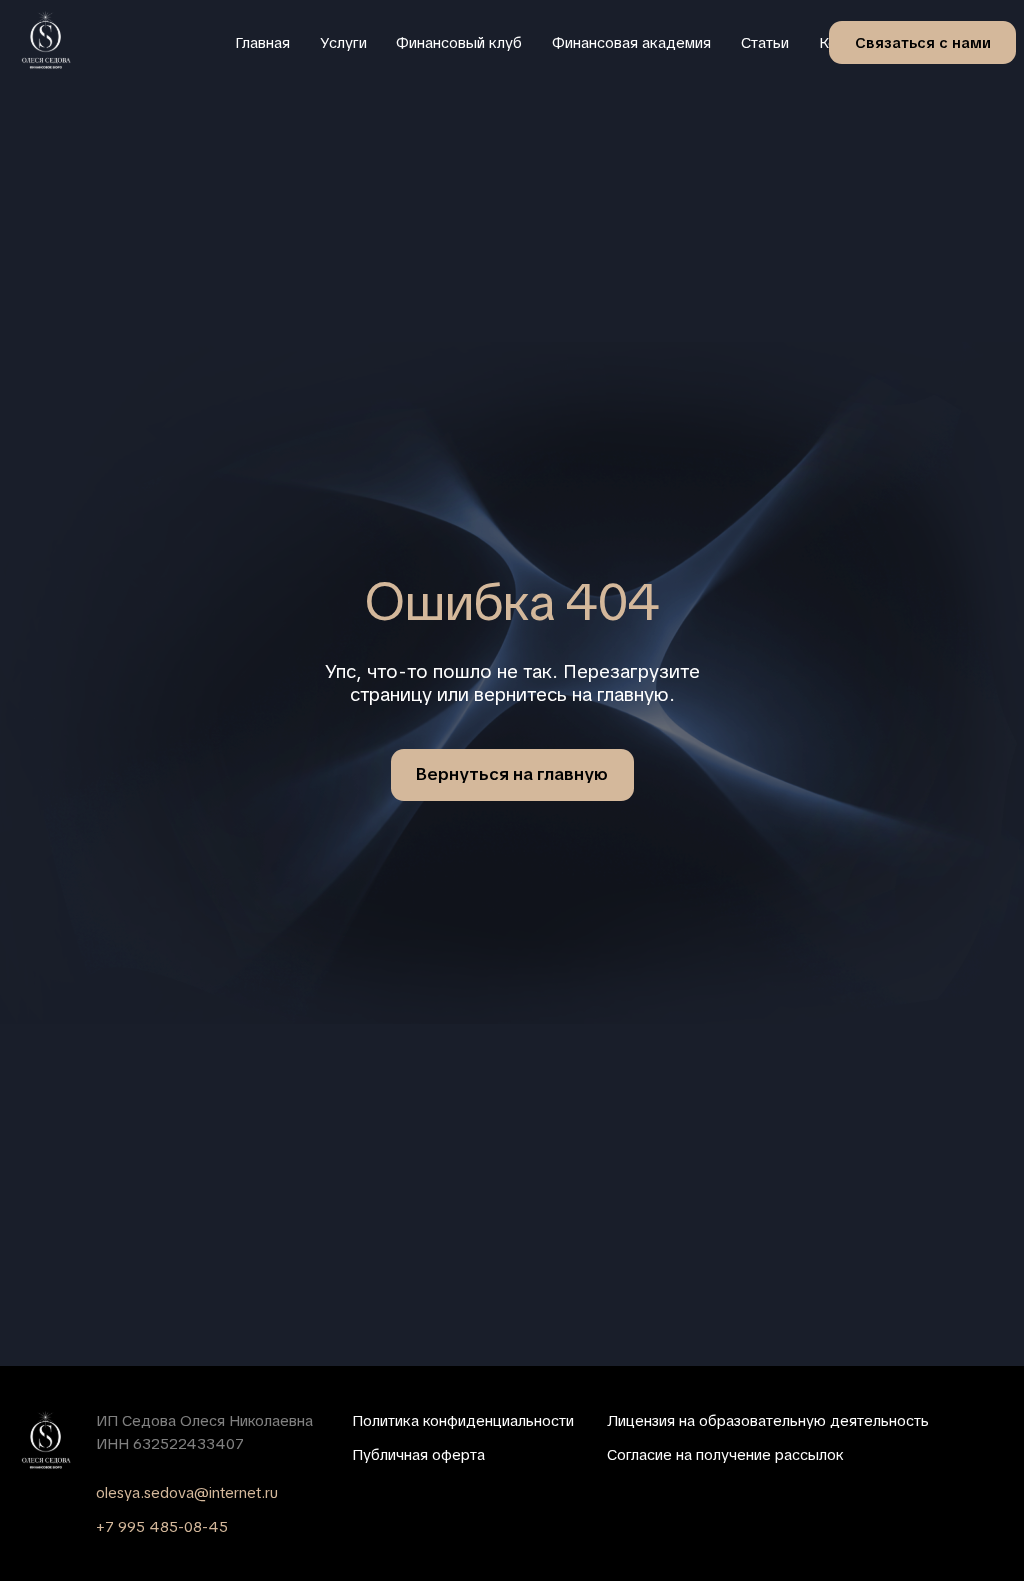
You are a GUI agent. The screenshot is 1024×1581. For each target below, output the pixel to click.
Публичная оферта (418, 1454)
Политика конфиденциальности (463, 1420)
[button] (922, 42)
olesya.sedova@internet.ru (187, 1492)
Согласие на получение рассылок (725, 1454)
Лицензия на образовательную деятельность (768, 1420)
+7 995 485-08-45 (162, 1526)
